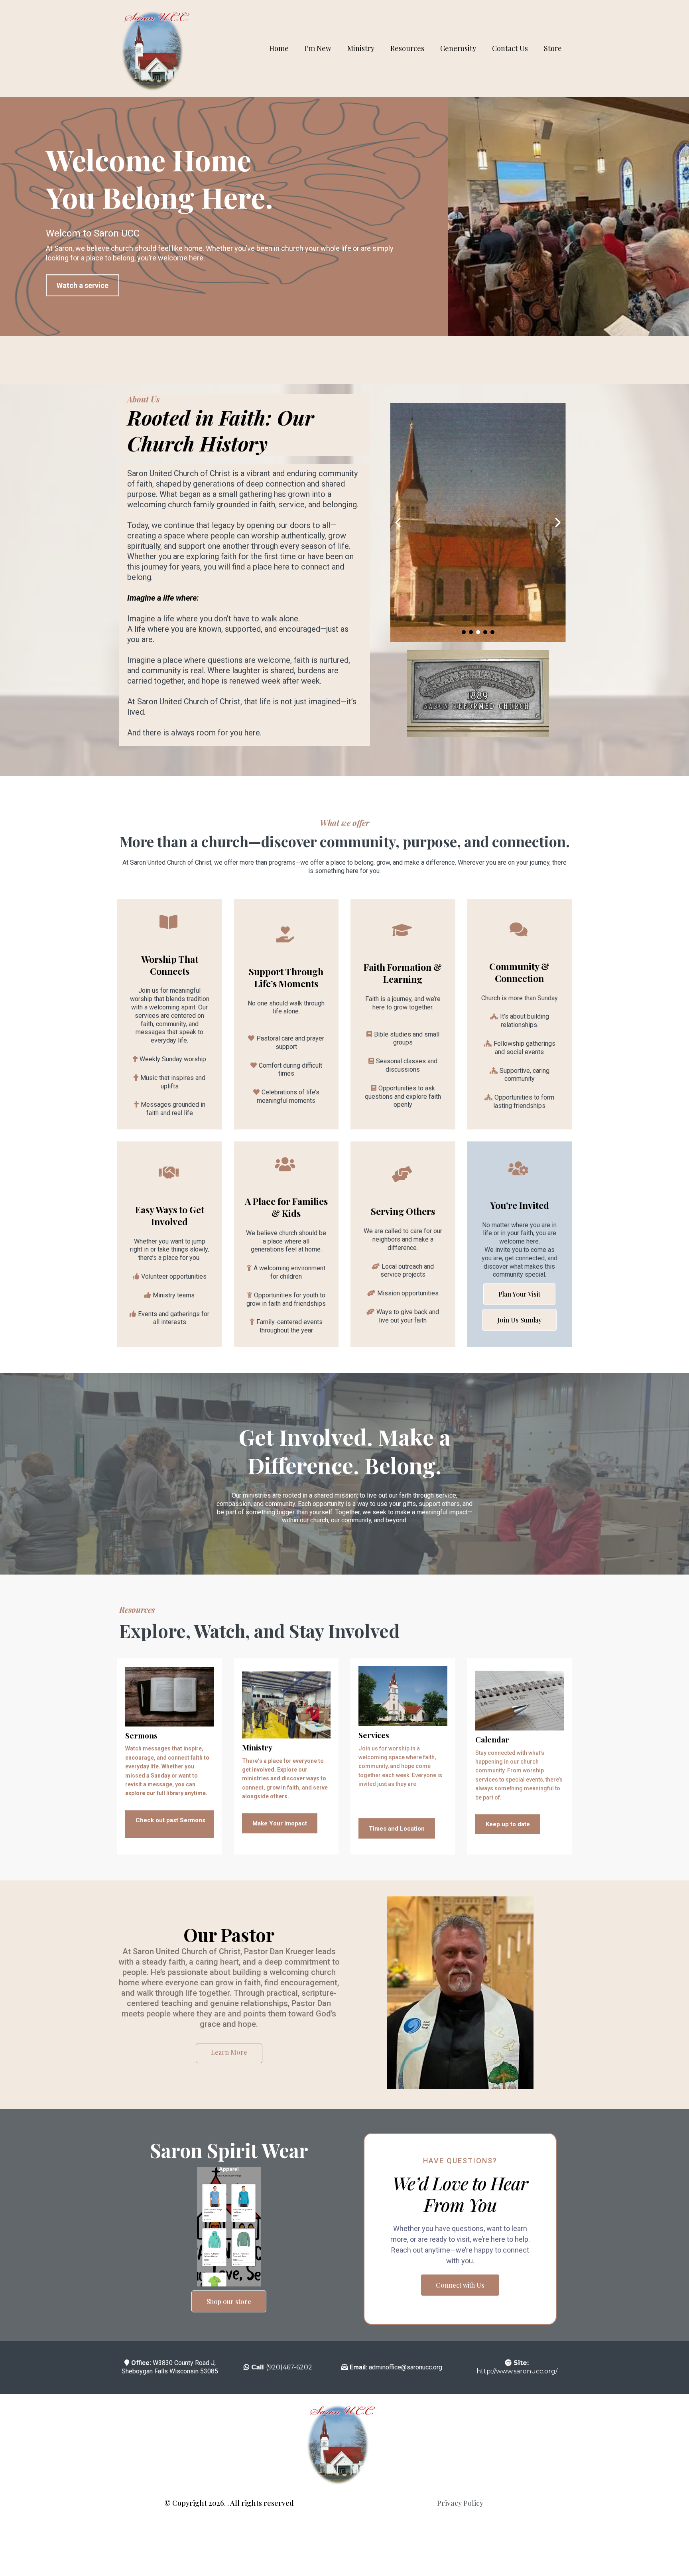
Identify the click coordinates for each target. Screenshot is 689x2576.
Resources (407, 48)
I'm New (318, 48)
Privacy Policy (460, 2503)
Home (279, 48)
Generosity (458, 48)
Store (553, 48)
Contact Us (510, 48)
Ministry (361, 48)
